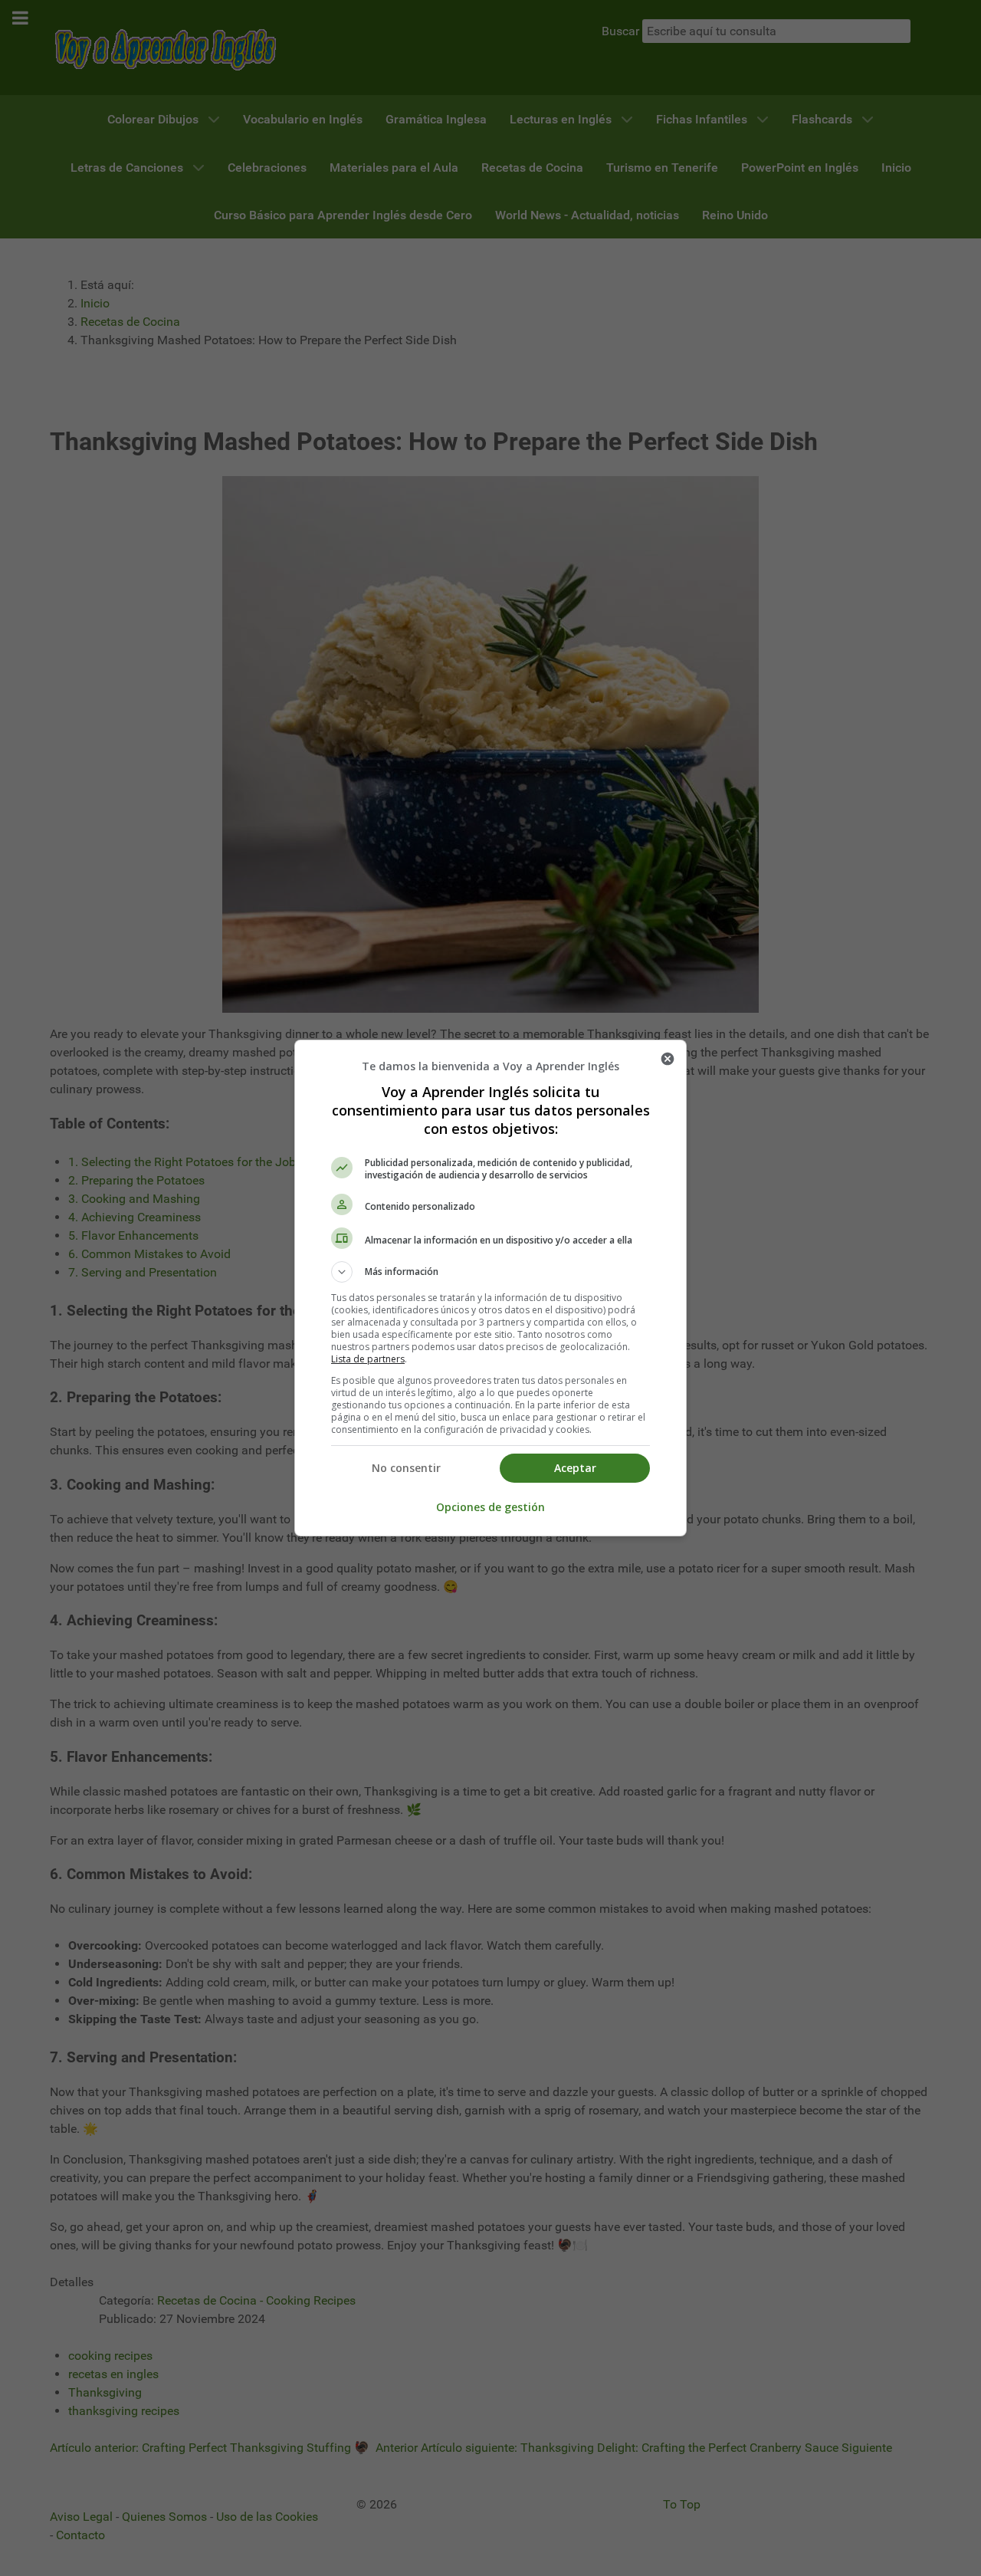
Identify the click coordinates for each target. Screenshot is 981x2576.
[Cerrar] (668, 1059)
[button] (490, 1272)
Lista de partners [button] (368, 1359)
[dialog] (490, 1288)
